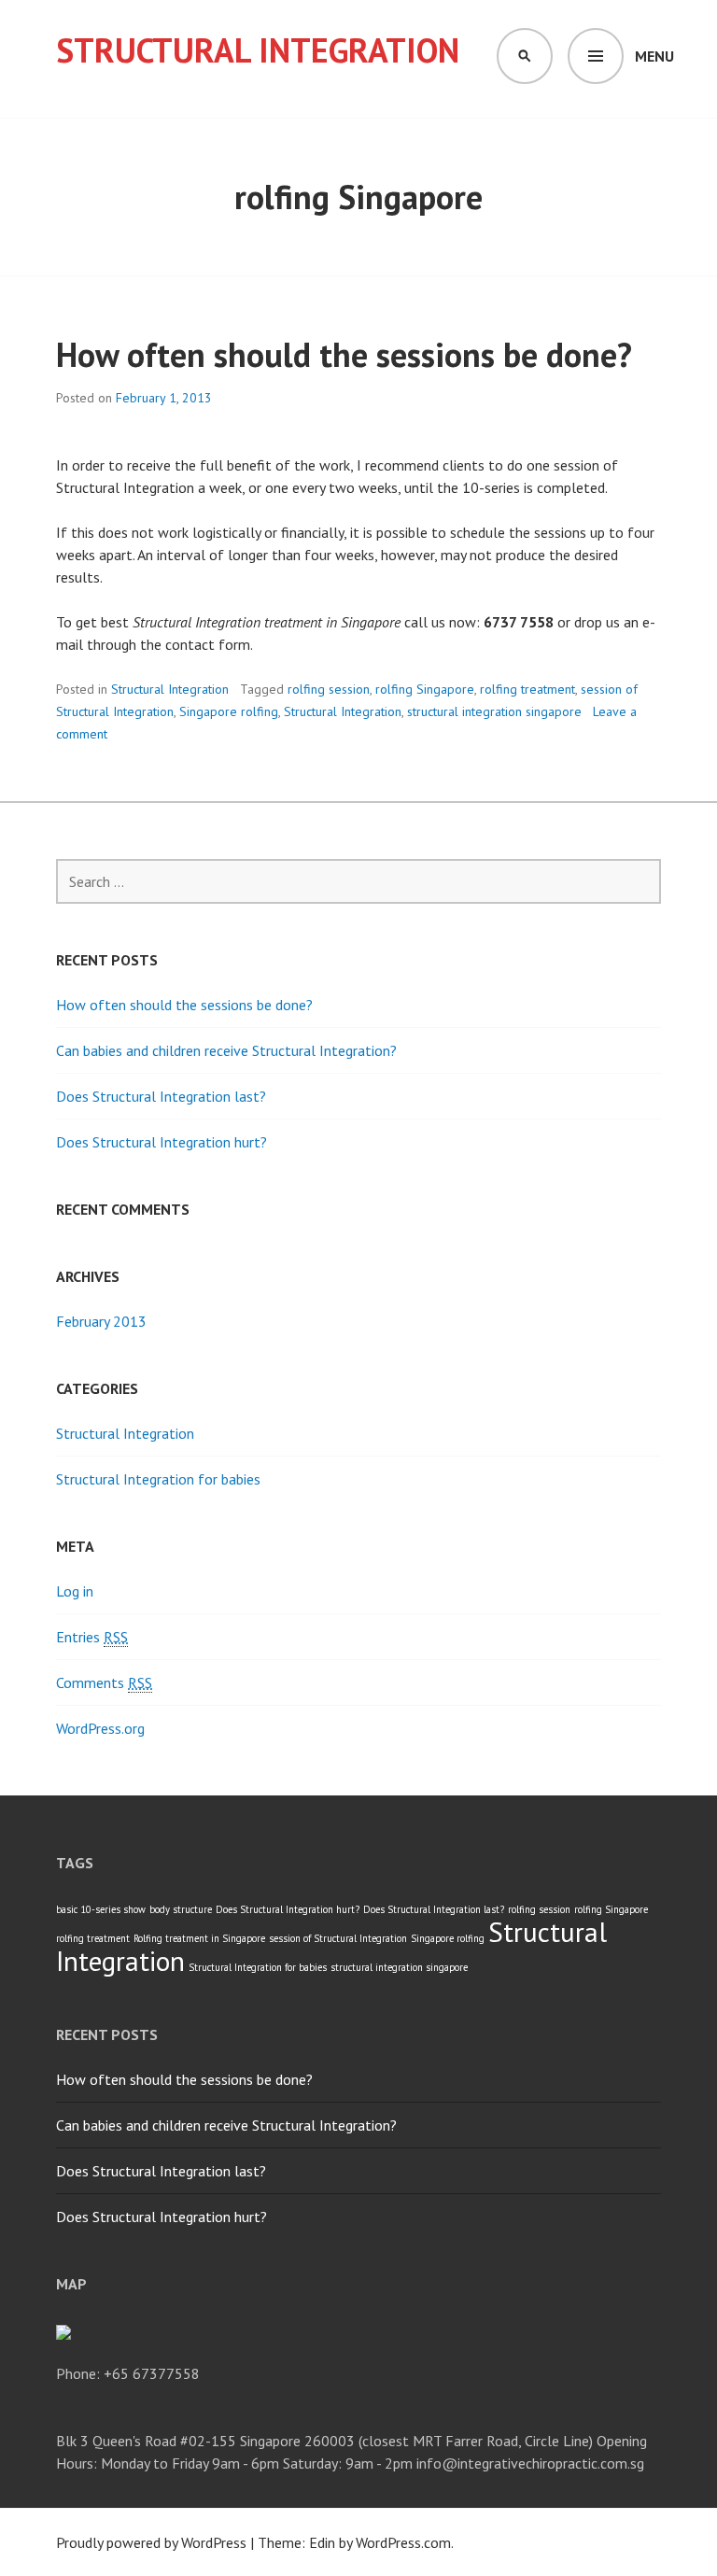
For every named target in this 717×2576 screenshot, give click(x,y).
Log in (75, 1591)
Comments (104, 1682)
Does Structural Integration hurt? (162, 1142)
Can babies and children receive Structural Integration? (226, 1050)
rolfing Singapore (425, 689)
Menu (654, 56)
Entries (92, 1637)
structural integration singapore (494, 711)
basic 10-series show (101, 1909)
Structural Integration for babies (158, 1479)
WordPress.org (100, 1728)
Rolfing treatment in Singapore (199, 1938)
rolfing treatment (527, 689)
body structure (181, 1909)
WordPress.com (403, 2542)
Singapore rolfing (229, 711)
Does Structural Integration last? (161, 1096)
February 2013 (101, 1321)
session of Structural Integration (338, 1938)
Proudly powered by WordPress (151, 2542)
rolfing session (329, 689)
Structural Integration (258, 50)
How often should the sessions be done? (344, 354)
